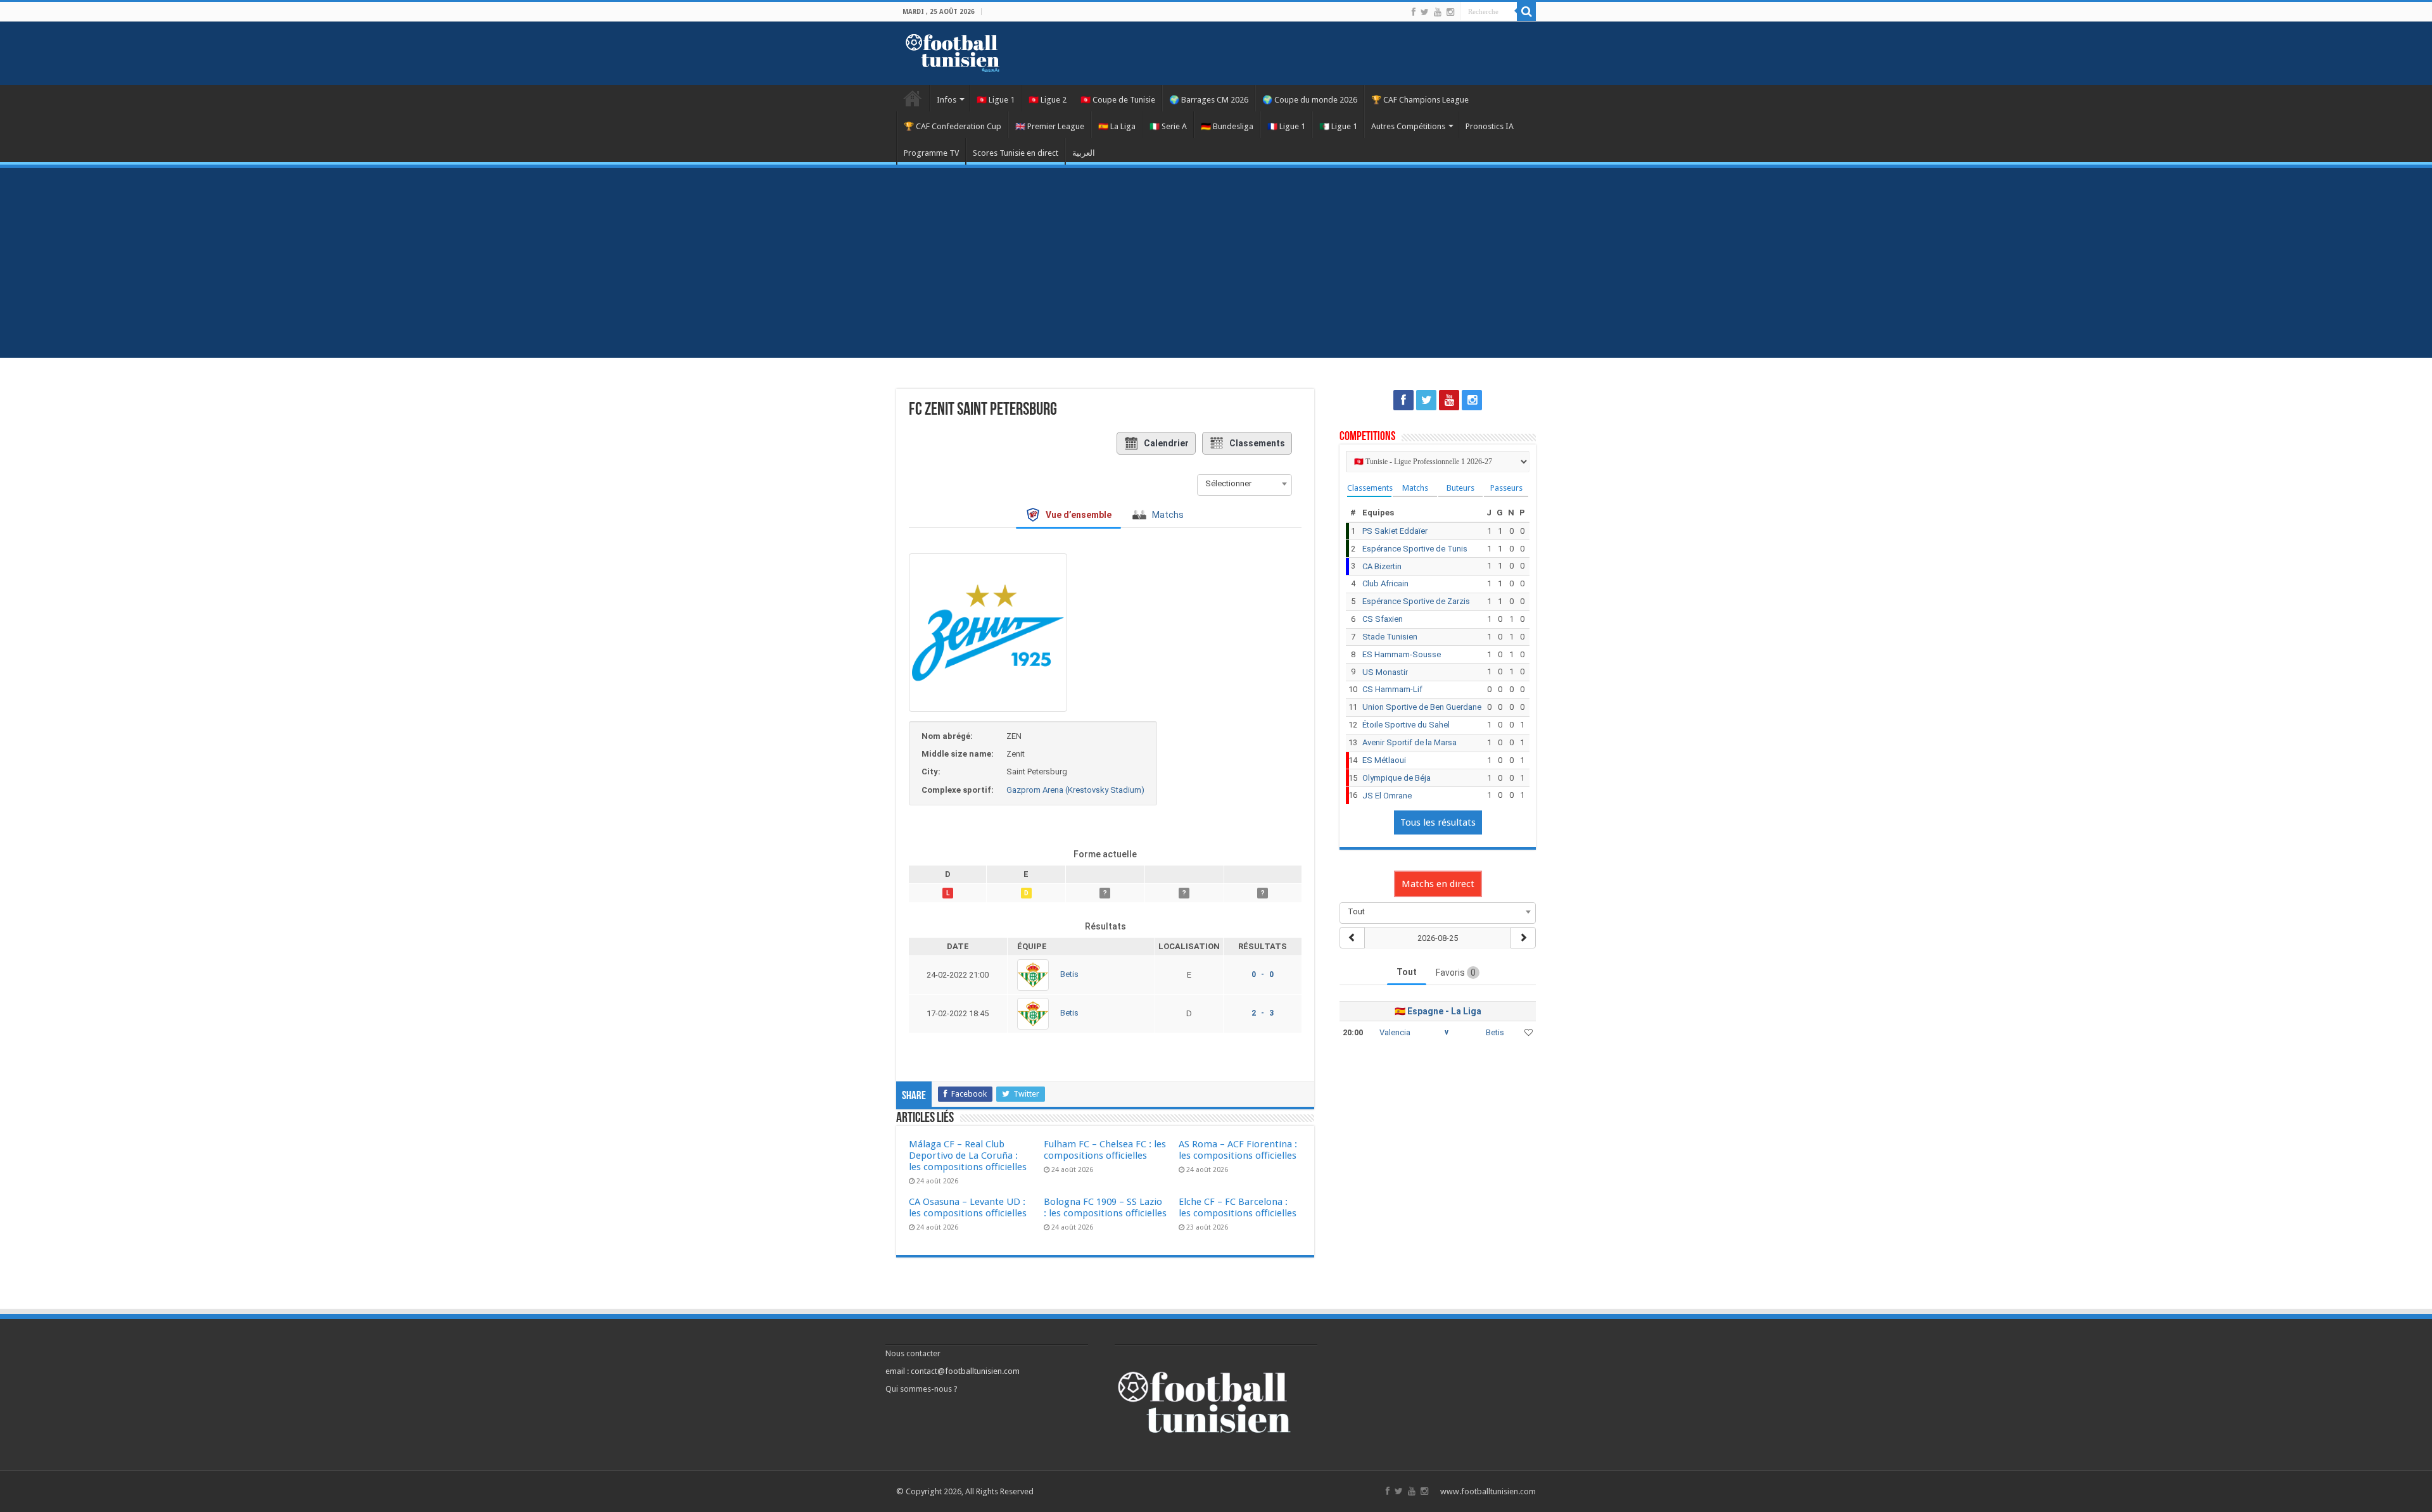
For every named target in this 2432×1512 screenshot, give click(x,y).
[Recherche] (1526, 11)
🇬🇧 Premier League (1050, 126)
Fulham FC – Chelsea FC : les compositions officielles (1105, 1150)
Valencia (1395, 1032)
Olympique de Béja (1396, 778)
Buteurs (1460, 488)
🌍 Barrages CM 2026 (1209, 100)
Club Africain (1385, 583)
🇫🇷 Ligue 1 (1286, 126)
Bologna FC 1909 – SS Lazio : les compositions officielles (1105, 1207)
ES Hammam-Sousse (1402, 654)
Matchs (1415, 488)
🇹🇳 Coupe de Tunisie (1118, 100)
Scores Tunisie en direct (1016, 153)
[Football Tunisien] (953, 51)
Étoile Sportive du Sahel (1406, 725)
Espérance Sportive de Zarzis (1416, 601)
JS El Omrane (1387, 796)
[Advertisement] (1216, 263)
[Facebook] (1414, 12)
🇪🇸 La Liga (1117, 126)
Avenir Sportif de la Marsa (1409, 742)
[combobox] (1244, 484)
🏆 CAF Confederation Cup (953, 126)
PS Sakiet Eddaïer (1395, 531)
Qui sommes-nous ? (921, 1389)
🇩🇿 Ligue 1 (1338, 126)
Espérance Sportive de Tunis (1415, 549)
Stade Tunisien (1390, 637)
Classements (1257, 443)
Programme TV (931, 153)
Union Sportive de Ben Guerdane (1422, 707)
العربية (1084, 153)
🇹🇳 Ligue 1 (996, 100)
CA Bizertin (1382, 566)
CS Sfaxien (1383, 619)
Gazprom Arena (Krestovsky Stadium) (1075, 790)
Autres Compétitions (1408, 126)
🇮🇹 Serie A (1168, 126)
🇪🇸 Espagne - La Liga (1438, 1011)
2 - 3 (1263, 1013)
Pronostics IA (1490, 126)
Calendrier (1166, 443)
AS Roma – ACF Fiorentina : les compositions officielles (1238, 1150)
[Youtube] (1438, 12)
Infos (947, 100)
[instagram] (1450, 12)
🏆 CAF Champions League (1420, 100)
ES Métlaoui (1384, 760)
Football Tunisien (913, 98)
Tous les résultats (1438, 822)
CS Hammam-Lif (1392, 689)
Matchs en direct (1438, 884)
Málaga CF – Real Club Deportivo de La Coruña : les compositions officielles (968, 1156)
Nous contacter (913, 1353)
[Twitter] (1425, 12)
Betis (1069, 975)
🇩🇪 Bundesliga (1227, 126)
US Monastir (1385, 672)
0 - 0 (1263, 974)
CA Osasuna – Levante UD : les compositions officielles (968, 1207)
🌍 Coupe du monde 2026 (1310, 100)
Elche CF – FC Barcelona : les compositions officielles (1238, 1207)
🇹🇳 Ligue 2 (1048, 100)
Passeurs (1506, 488)
